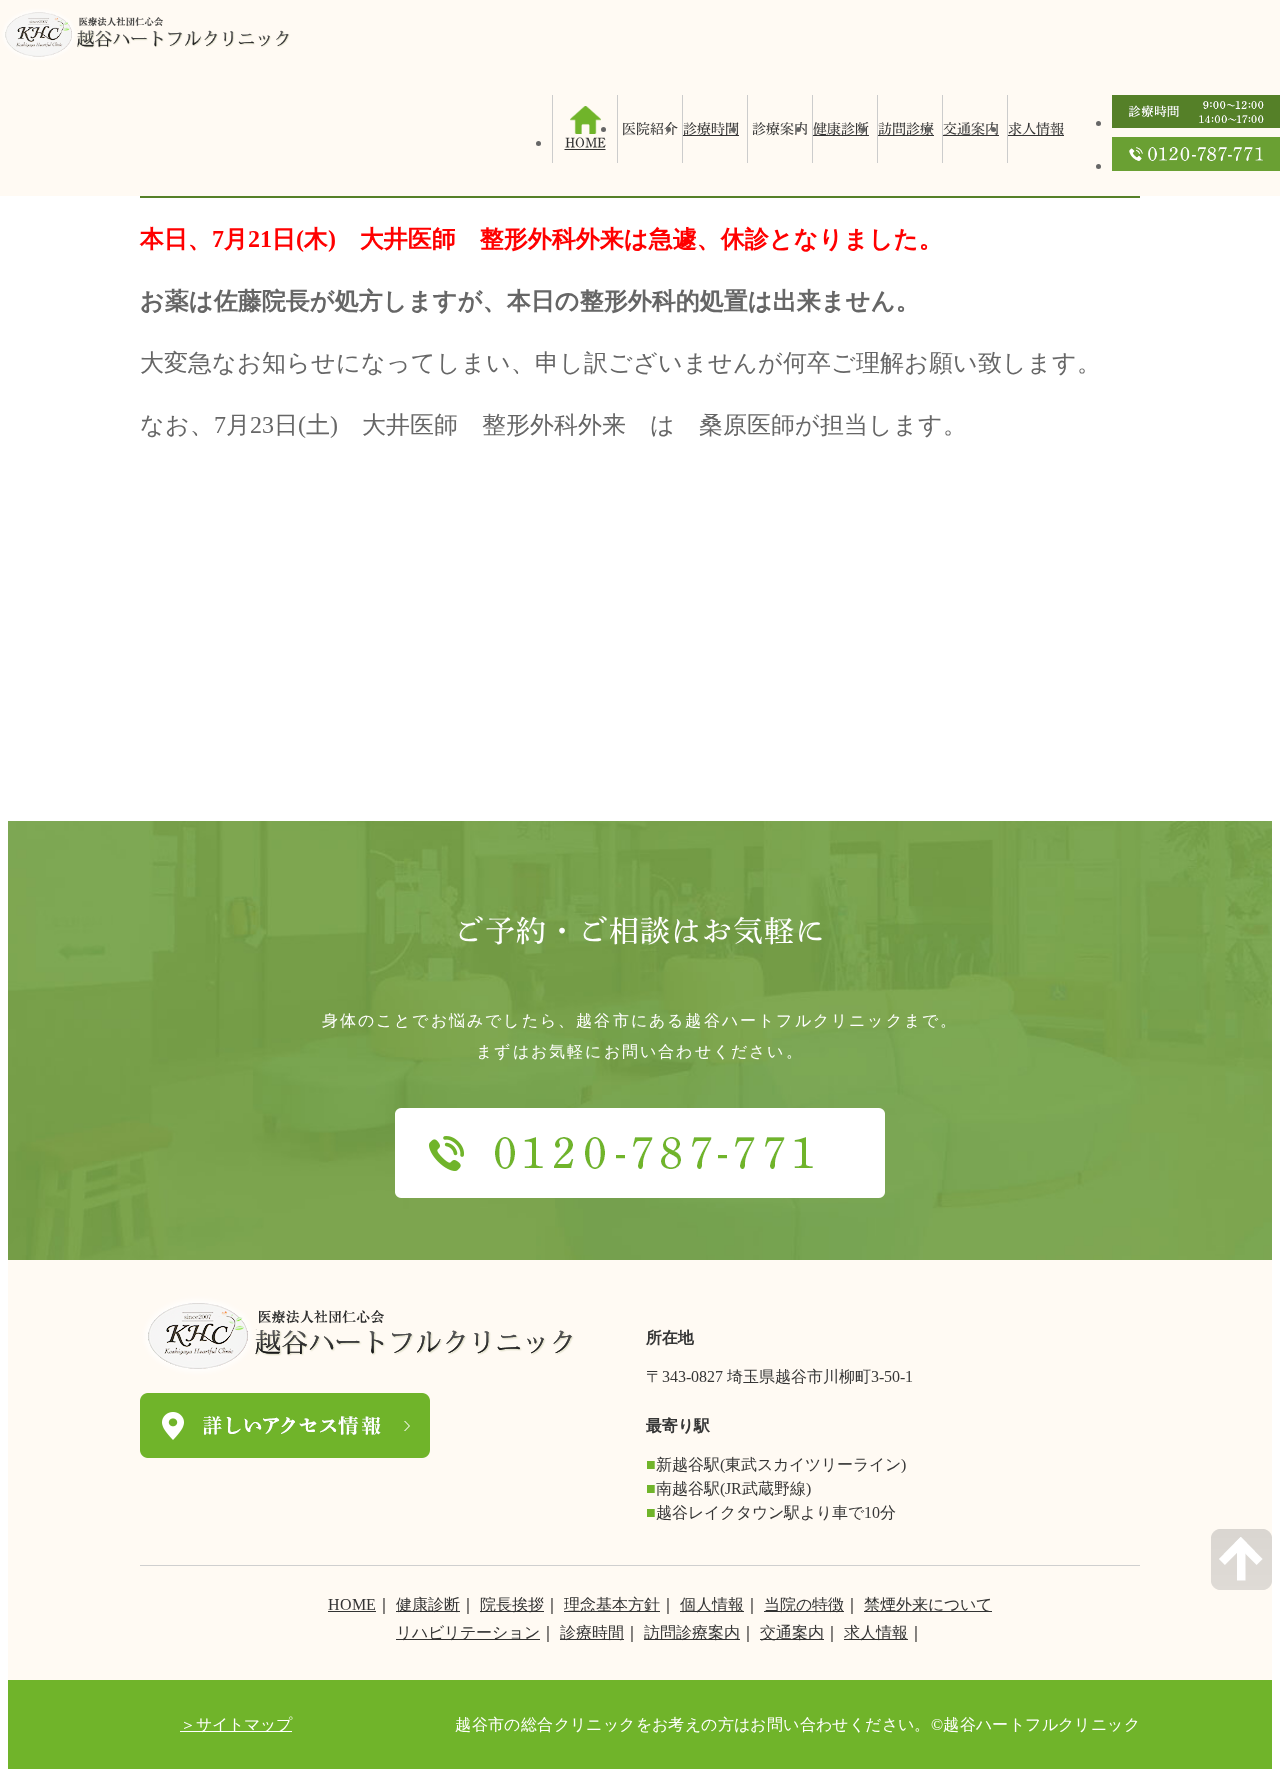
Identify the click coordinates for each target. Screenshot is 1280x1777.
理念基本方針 (612, 1604)
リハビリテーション (468, 1632)
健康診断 (841, 129)
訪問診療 (906, 129)
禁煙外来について (928, 1604)
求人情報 (1036, 129)
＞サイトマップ (236, 1724)
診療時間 (711, 129)
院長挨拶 (512, 1604)
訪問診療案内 (692, 1632)
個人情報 (712, 1604)
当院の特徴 (804, 1604)
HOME (352, 1604)
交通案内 (971, 129)
